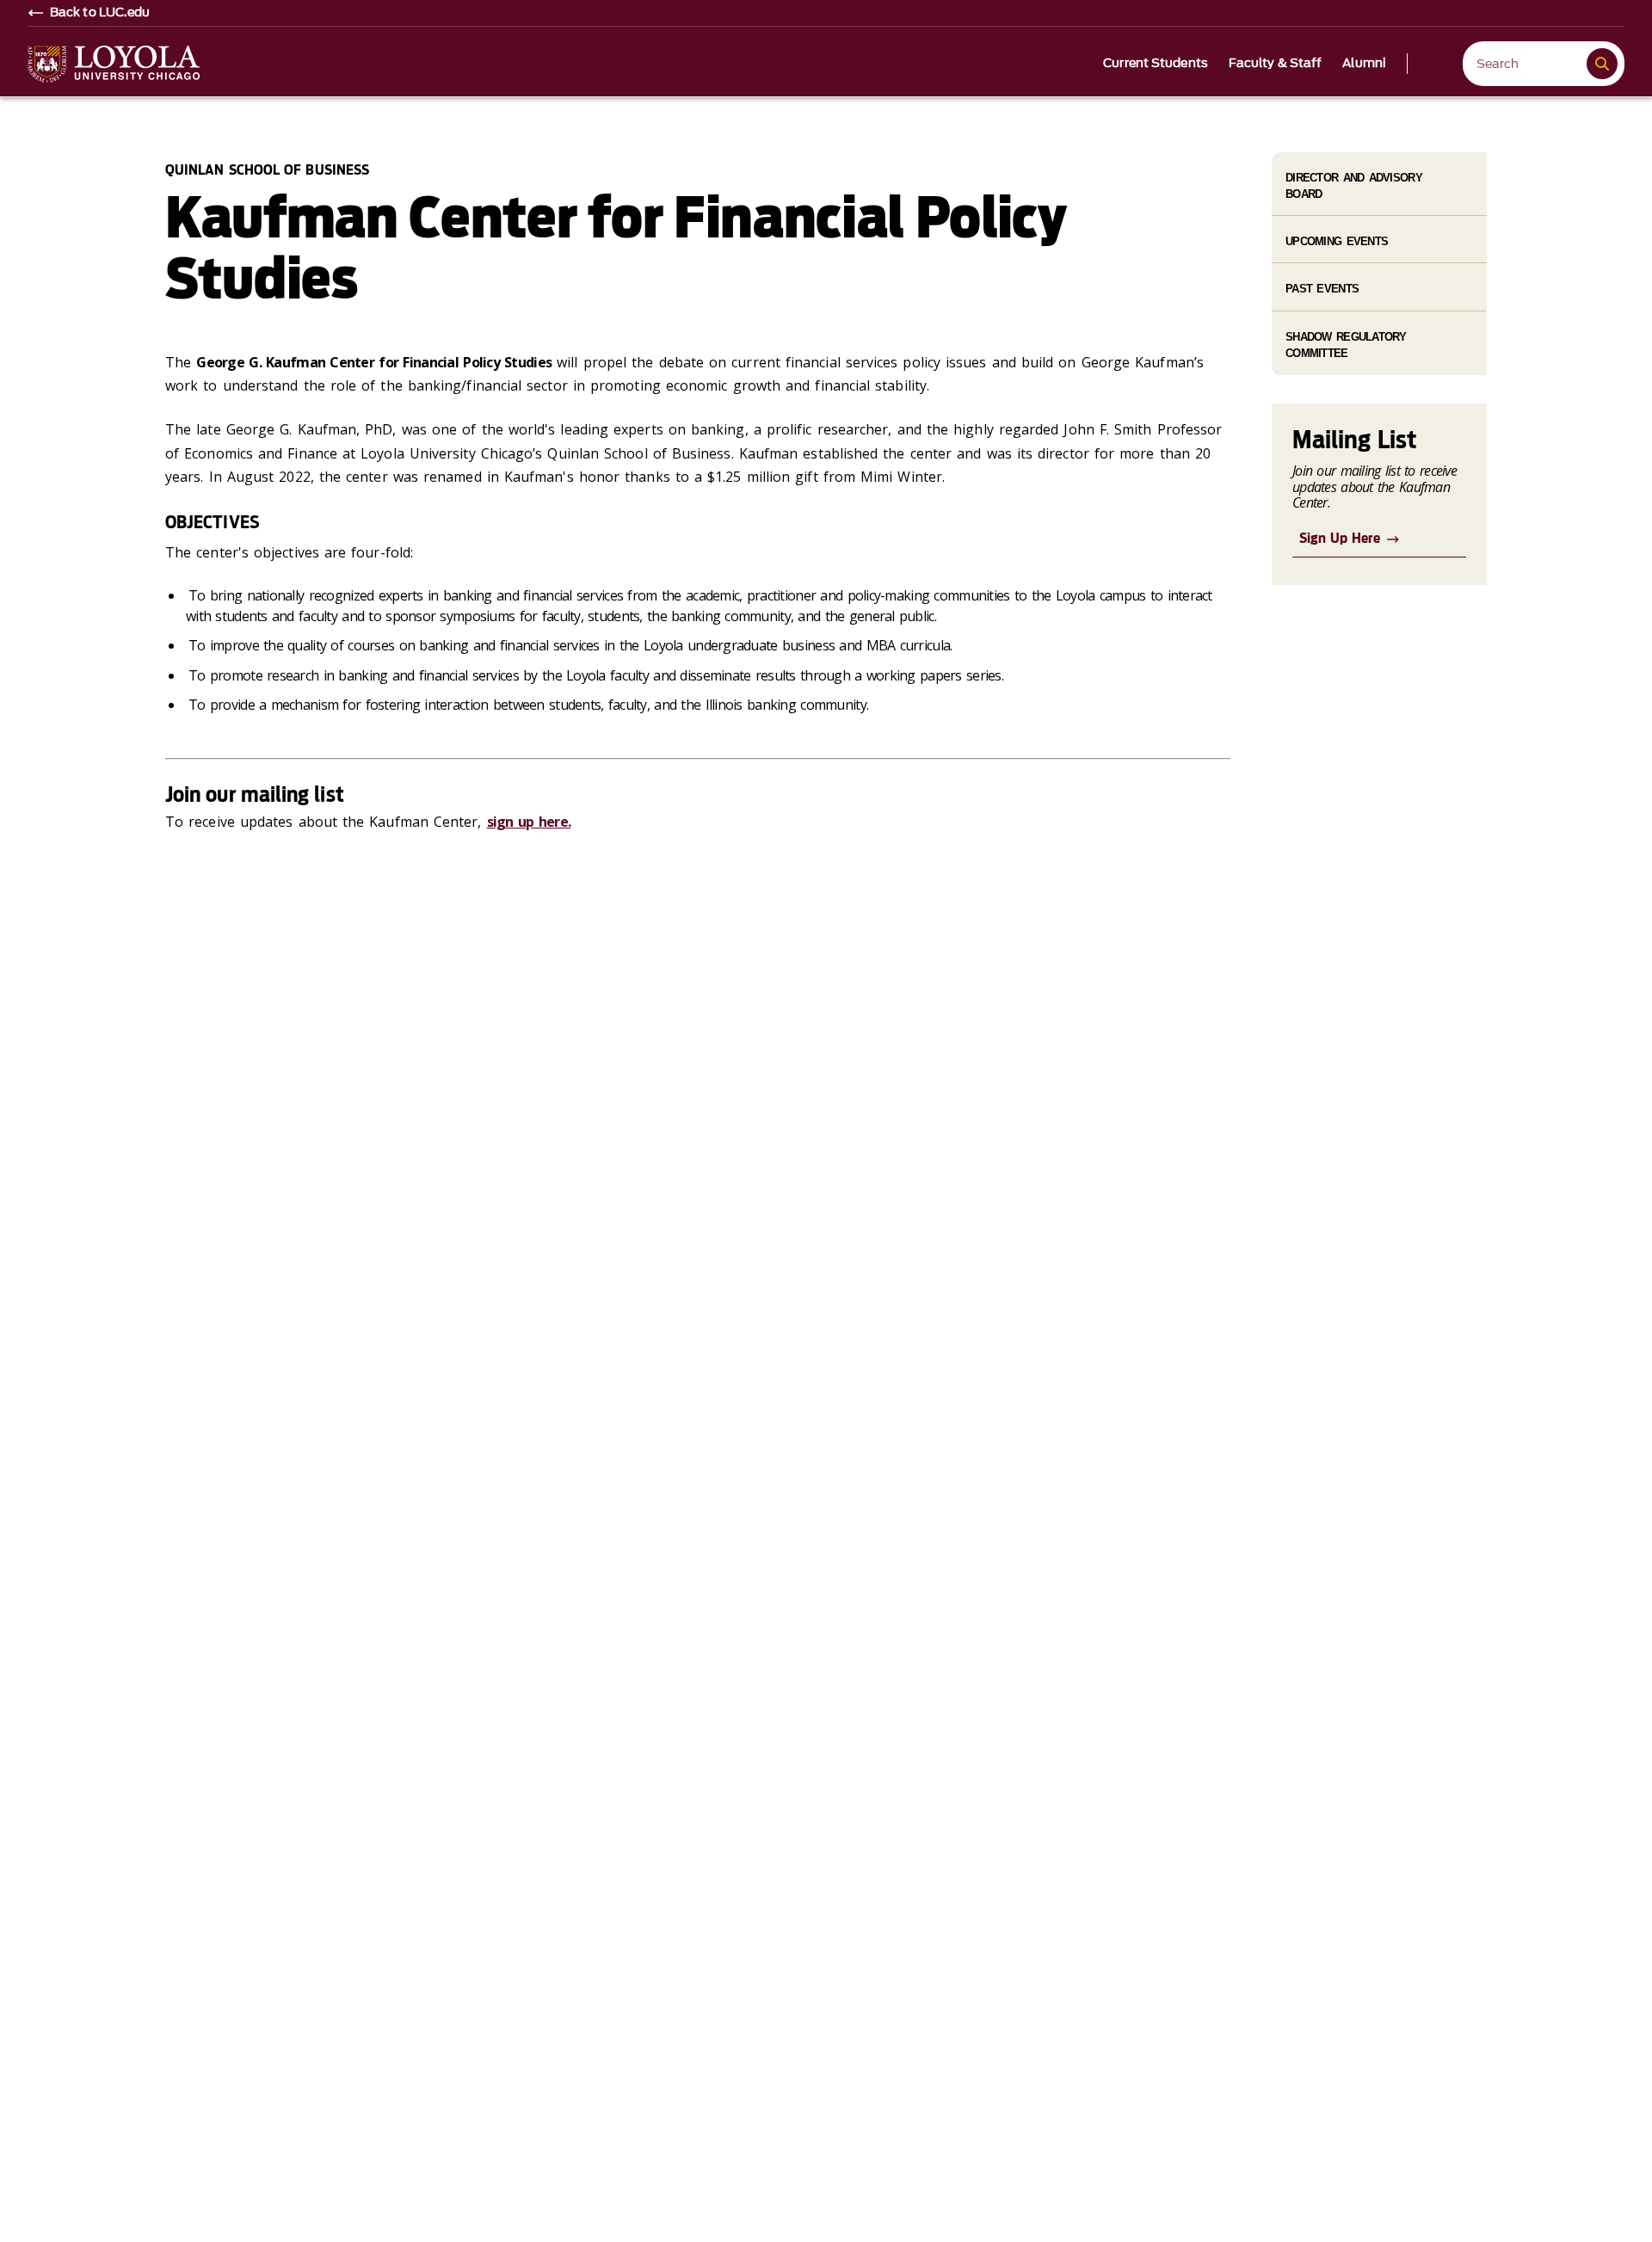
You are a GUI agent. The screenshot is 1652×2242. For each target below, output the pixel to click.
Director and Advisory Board (1354, 186)
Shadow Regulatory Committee (1346, 345)
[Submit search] (1602, 64)
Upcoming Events (1337, 241)
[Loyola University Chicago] (114, 64)
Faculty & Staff (1276, 64)
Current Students (1156, 64)
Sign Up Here (1340, 538)
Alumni (1364, 64)
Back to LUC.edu (100, 13)
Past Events (1322, 289)
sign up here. (529, 822)
